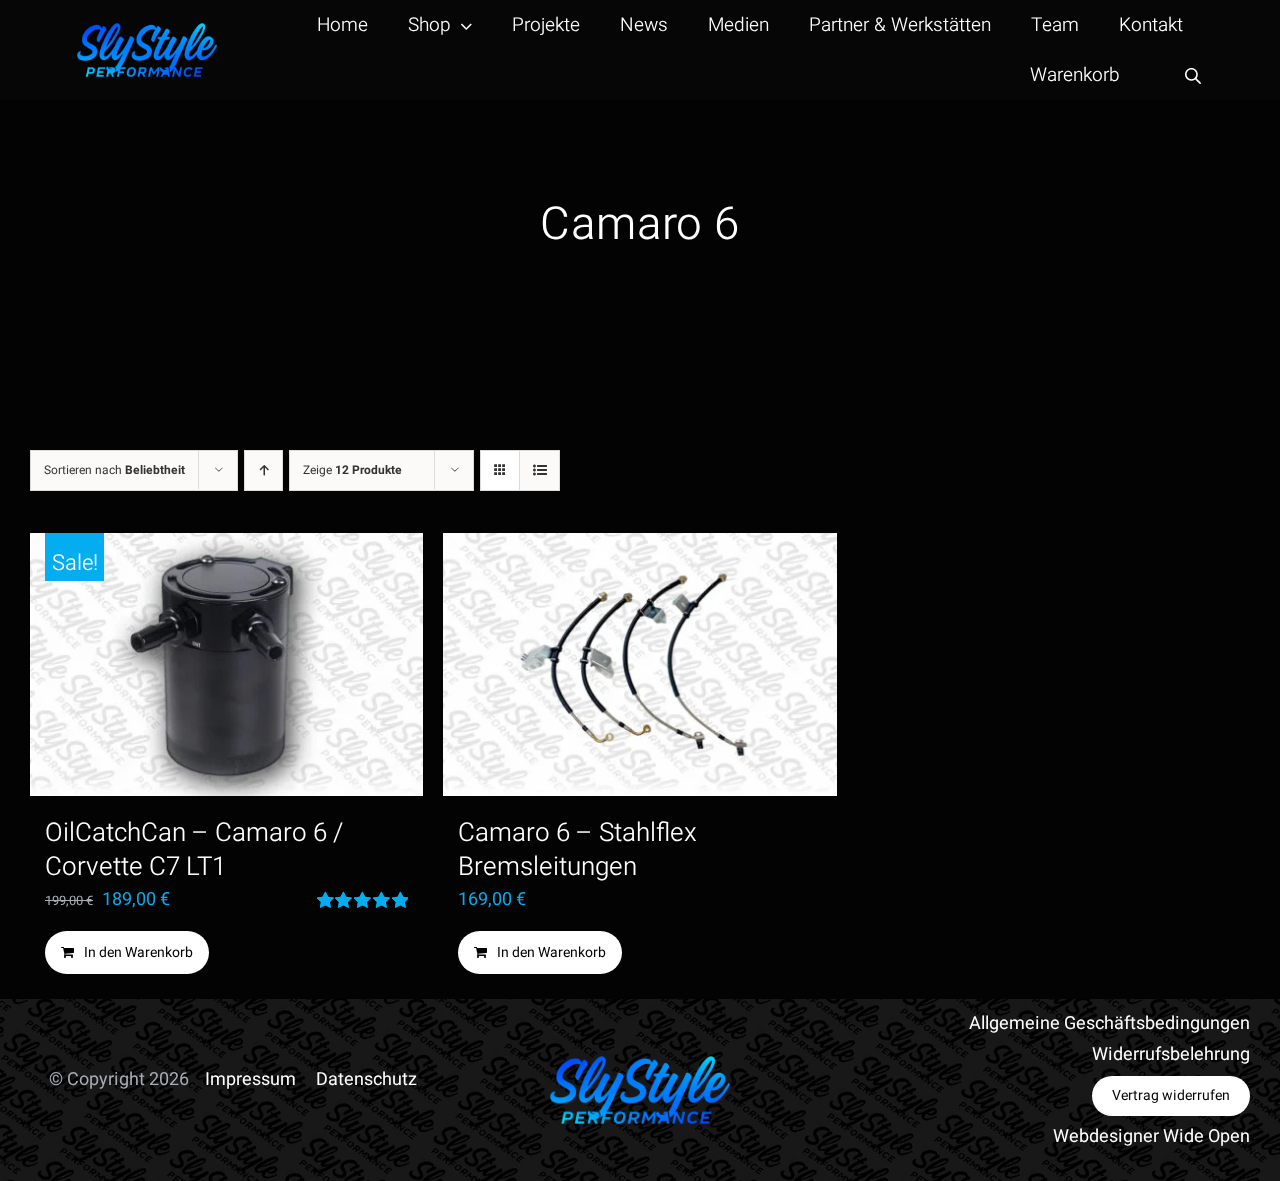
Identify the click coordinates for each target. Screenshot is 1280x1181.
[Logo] (147, 31)
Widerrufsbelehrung (1171, 1054)
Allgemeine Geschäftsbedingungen (1109, 1023)
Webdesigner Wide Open (1151, 1136)
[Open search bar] (1193, 75)
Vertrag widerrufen (1171, 1095)
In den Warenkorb (138, 952)
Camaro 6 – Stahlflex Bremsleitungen (577, 850)
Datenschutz (366, 1079)
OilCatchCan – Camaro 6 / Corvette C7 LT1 (194, 850)
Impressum (250, 1079)
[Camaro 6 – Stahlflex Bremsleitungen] (639, 664)
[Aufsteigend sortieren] (263, 470)
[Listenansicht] (539, 470)
